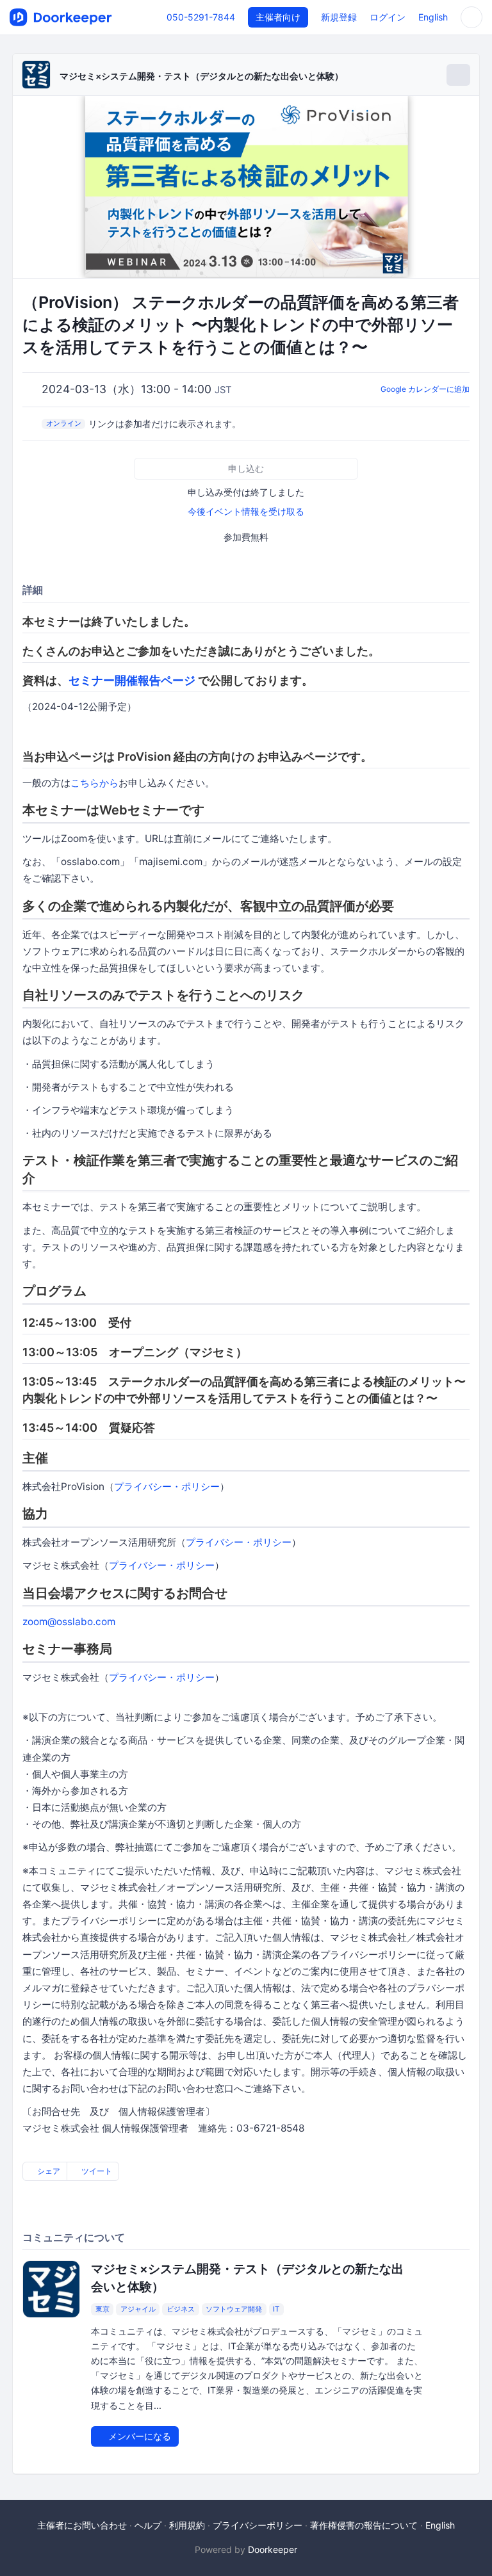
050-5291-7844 (201, 17)
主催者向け (278, 17)
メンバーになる (138, 2436)
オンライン (64, 423)
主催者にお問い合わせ (82, 2525)
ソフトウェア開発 (234, 2309)
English (433, 17)
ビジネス (181, 2309)
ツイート (96, 2171)
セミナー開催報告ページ (132, 680)
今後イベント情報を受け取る (246, 511)
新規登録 (339, 17)
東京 (102, 2309)
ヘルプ (148, 2525)
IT (276, 2309)
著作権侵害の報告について (364, 2525)
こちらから (94, 783)
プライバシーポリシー (258, 2525)
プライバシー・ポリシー (167, 1486)
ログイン (388, 17)
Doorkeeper (273, 2549)
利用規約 (187, 2525)
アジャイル (138, 2309)
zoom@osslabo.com (69, 1622)
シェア (48, 2171)
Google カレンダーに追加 (425, 389)
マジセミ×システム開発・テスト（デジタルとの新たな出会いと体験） (201, 76)
